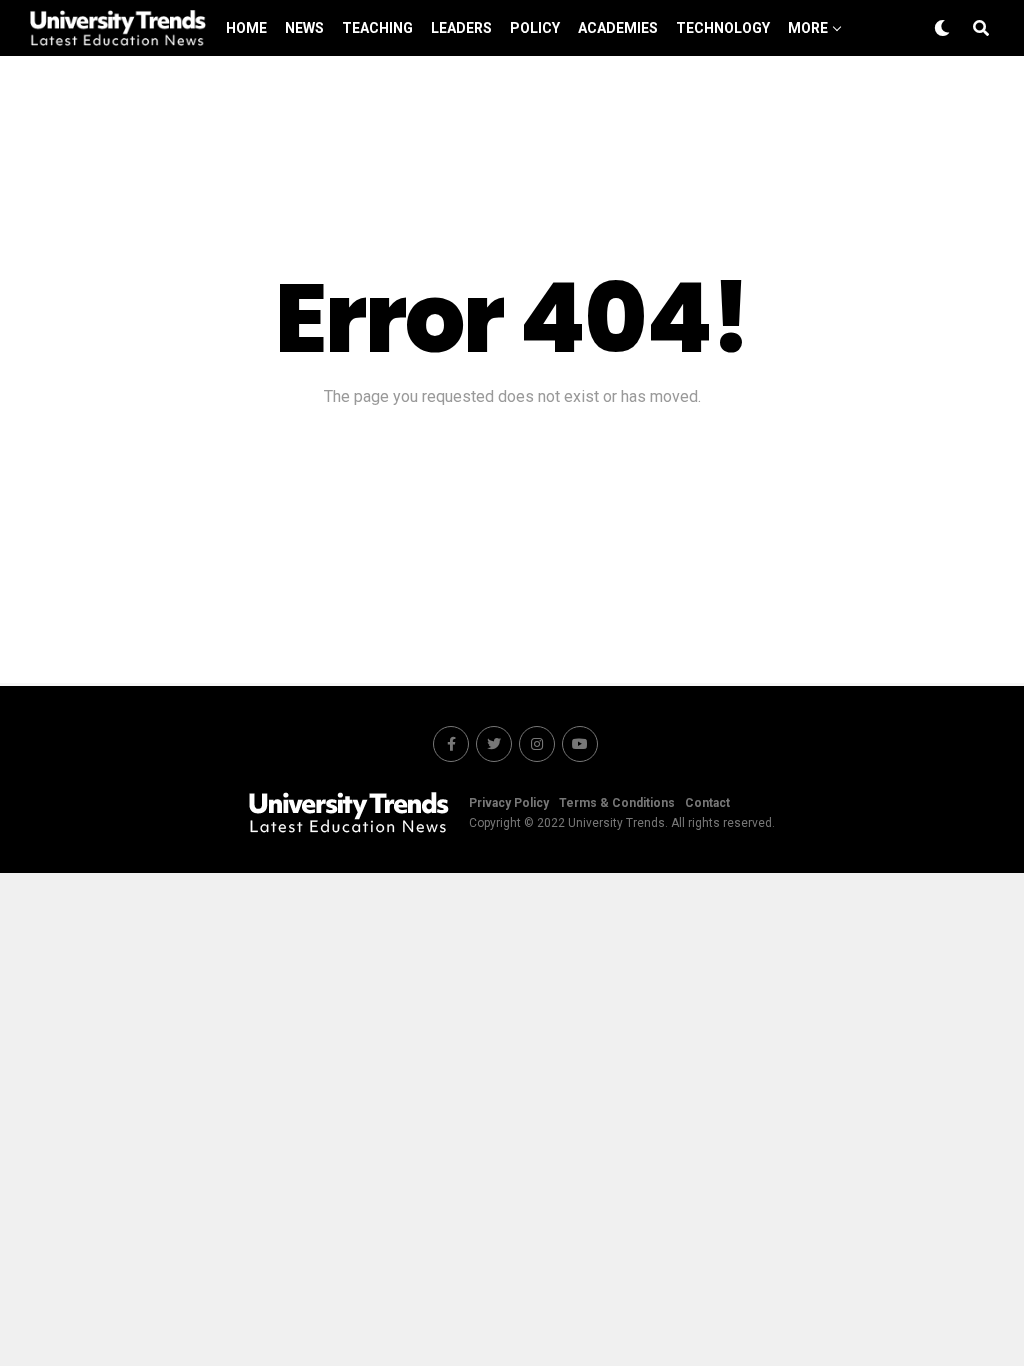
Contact (707, 803)
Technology (723, 28)
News (304, 28)
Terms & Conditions (617, 803)
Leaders (461, 28)
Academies (618, 28)
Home (246, 28)
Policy (535, 28)
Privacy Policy (509, 803)
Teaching (377, 28)
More (808, 28)
